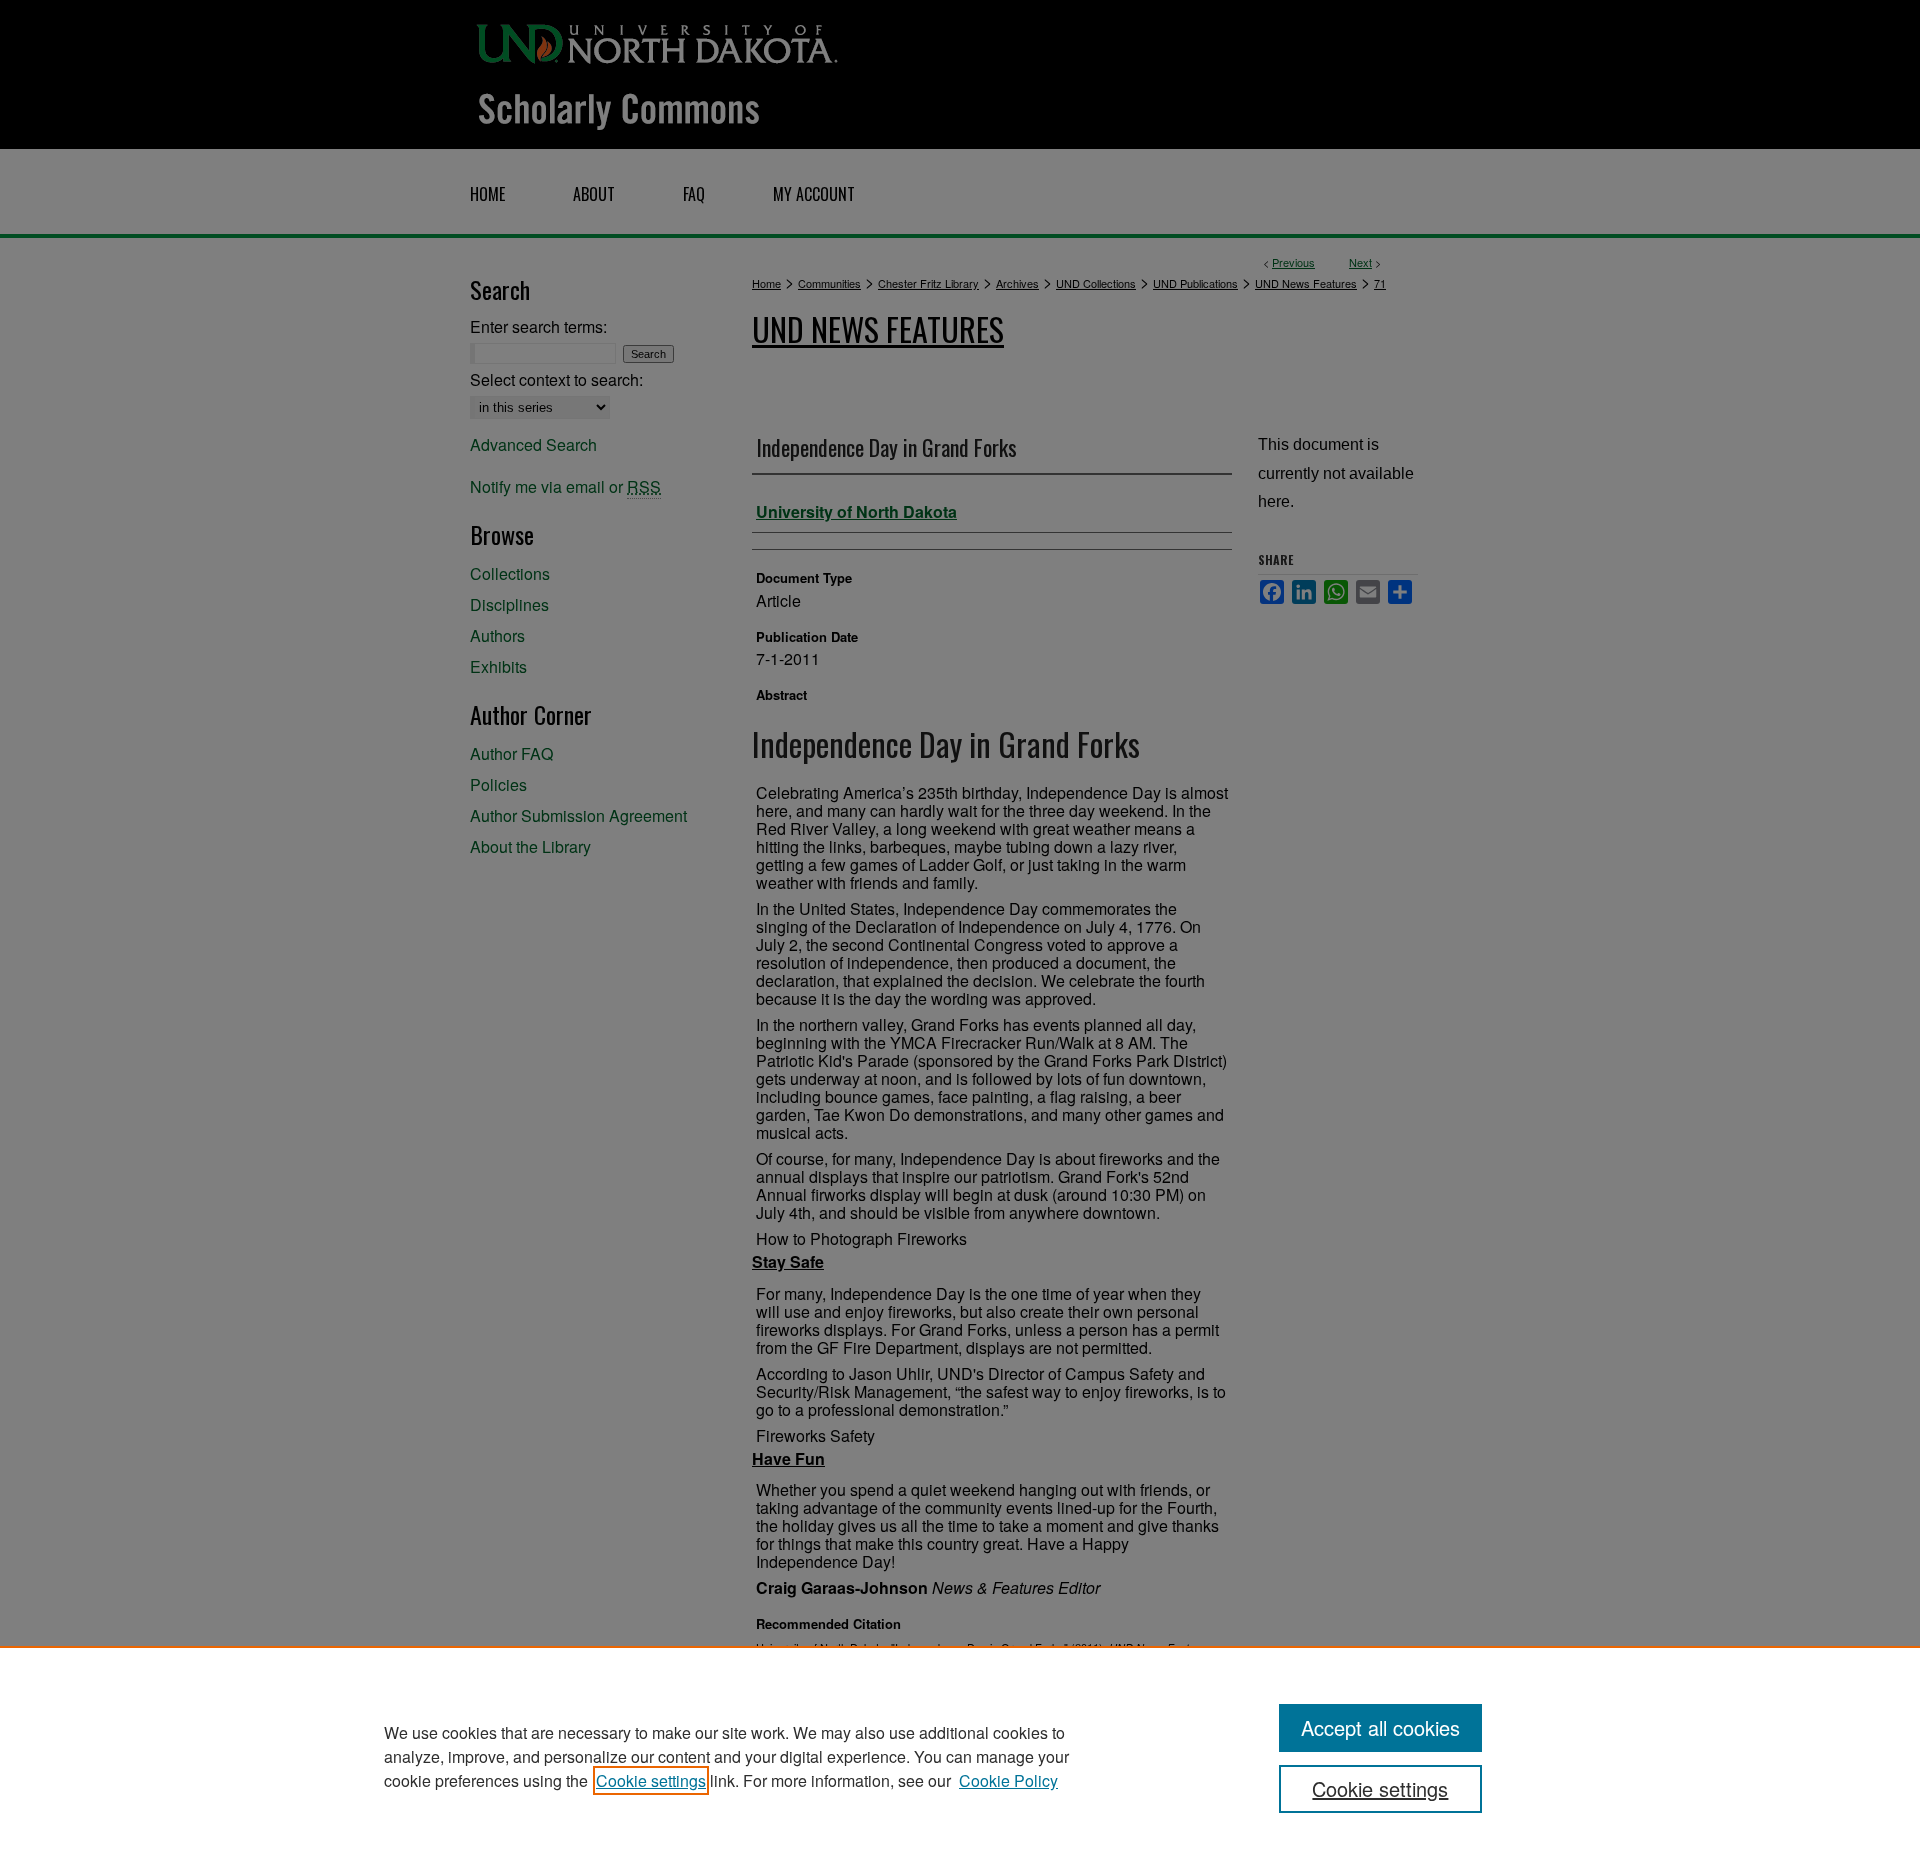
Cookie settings (651, 1780)
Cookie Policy (1008, 1780)
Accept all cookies (1380, 1727)
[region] (960, 1756)
